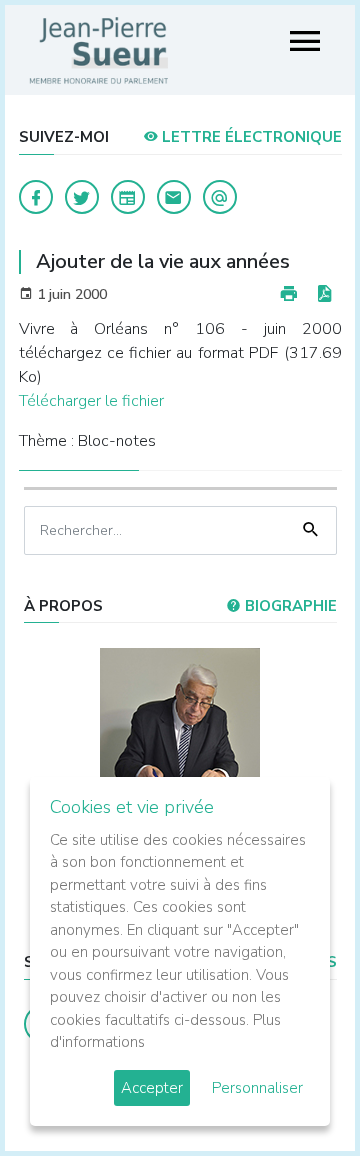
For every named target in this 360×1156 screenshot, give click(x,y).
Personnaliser (257, 1088)
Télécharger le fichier (91, 401)
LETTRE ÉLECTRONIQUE (250, 137)
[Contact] (174, 197)
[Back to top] (298, 1094)
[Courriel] (220, 197)
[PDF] (324, 294)
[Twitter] (82, 197)
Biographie (289, 606)
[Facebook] (36, 197)
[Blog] (128, 197)
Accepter (152, 1088)
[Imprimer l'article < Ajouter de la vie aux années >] (289, 294)
